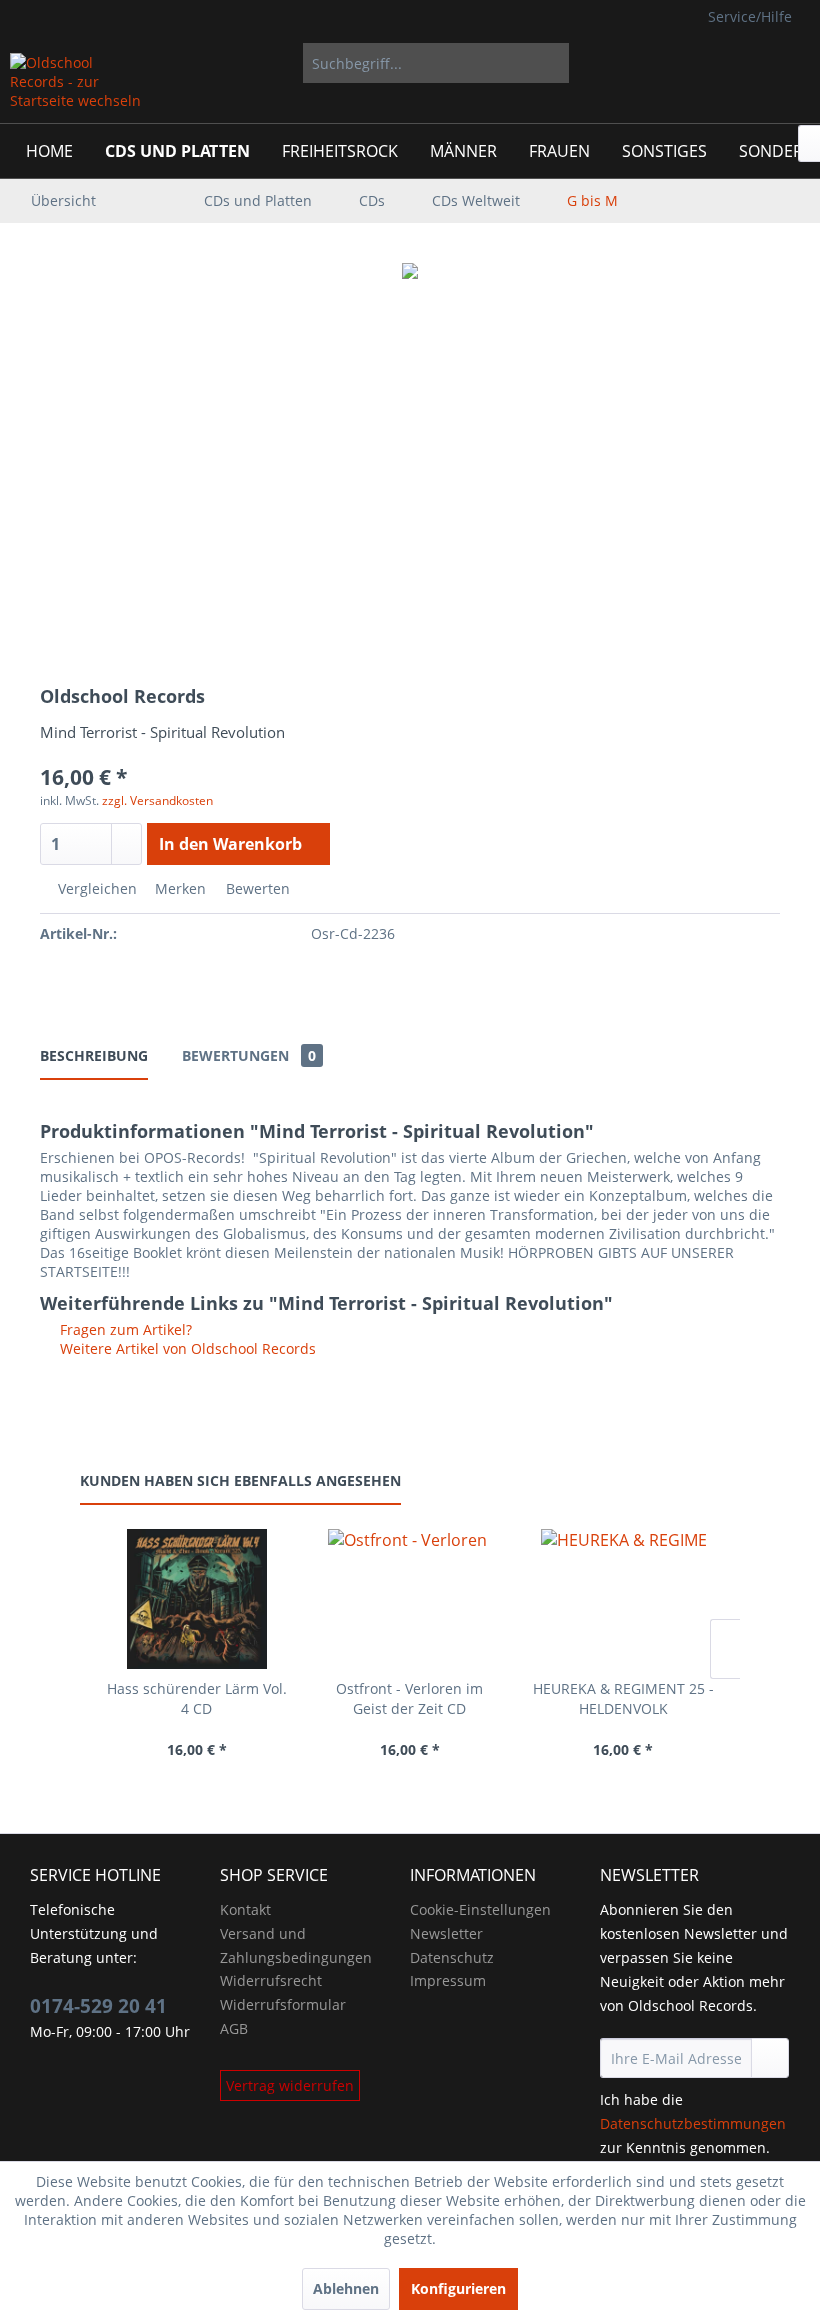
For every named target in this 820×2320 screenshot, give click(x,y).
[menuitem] (436, 63)
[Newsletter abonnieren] (770, 2058)
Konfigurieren (458, 2288)
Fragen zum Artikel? (124, 1329)
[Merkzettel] (690, 63)
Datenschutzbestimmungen (693, 2123)
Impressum (448, 1980)
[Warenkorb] (788, 63)
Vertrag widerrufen (290, 2085)
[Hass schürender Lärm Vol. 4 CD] (196, 1599)
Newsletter (446, 1933)
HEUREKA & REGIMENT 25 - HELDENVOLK (623, 1698)
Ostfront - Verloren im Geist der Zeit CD (409, 1698)
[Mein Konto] (739, 63)
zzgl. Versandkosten (157, 800)
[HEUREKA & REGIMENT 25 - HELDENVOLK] (623, 1599)
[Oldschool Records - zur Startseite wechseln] (77, 83)
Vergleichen (95, 888)
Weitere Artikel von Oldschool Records (186, 1348)
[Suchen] (550, 63)
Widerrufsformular (283, 2004)
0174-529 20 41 (98, 2006)
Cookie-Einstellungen (480, 1909)
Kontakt (245, 1909)
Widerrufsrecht (271, 1980)
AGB (234, 2028)
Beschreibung (94, 1055)
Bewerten (256, 888)
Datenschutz (452, 1957)
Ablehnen (346, 2288)
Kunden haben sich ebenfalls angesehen (240, 1480)
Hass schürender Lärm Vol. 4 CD (197, 1698)
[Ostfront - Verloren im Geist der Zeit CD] (409, 1599)
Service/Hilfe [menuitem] (750, 16)
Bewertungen (249, 1055)
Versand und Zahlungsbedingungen (296, 1945)
